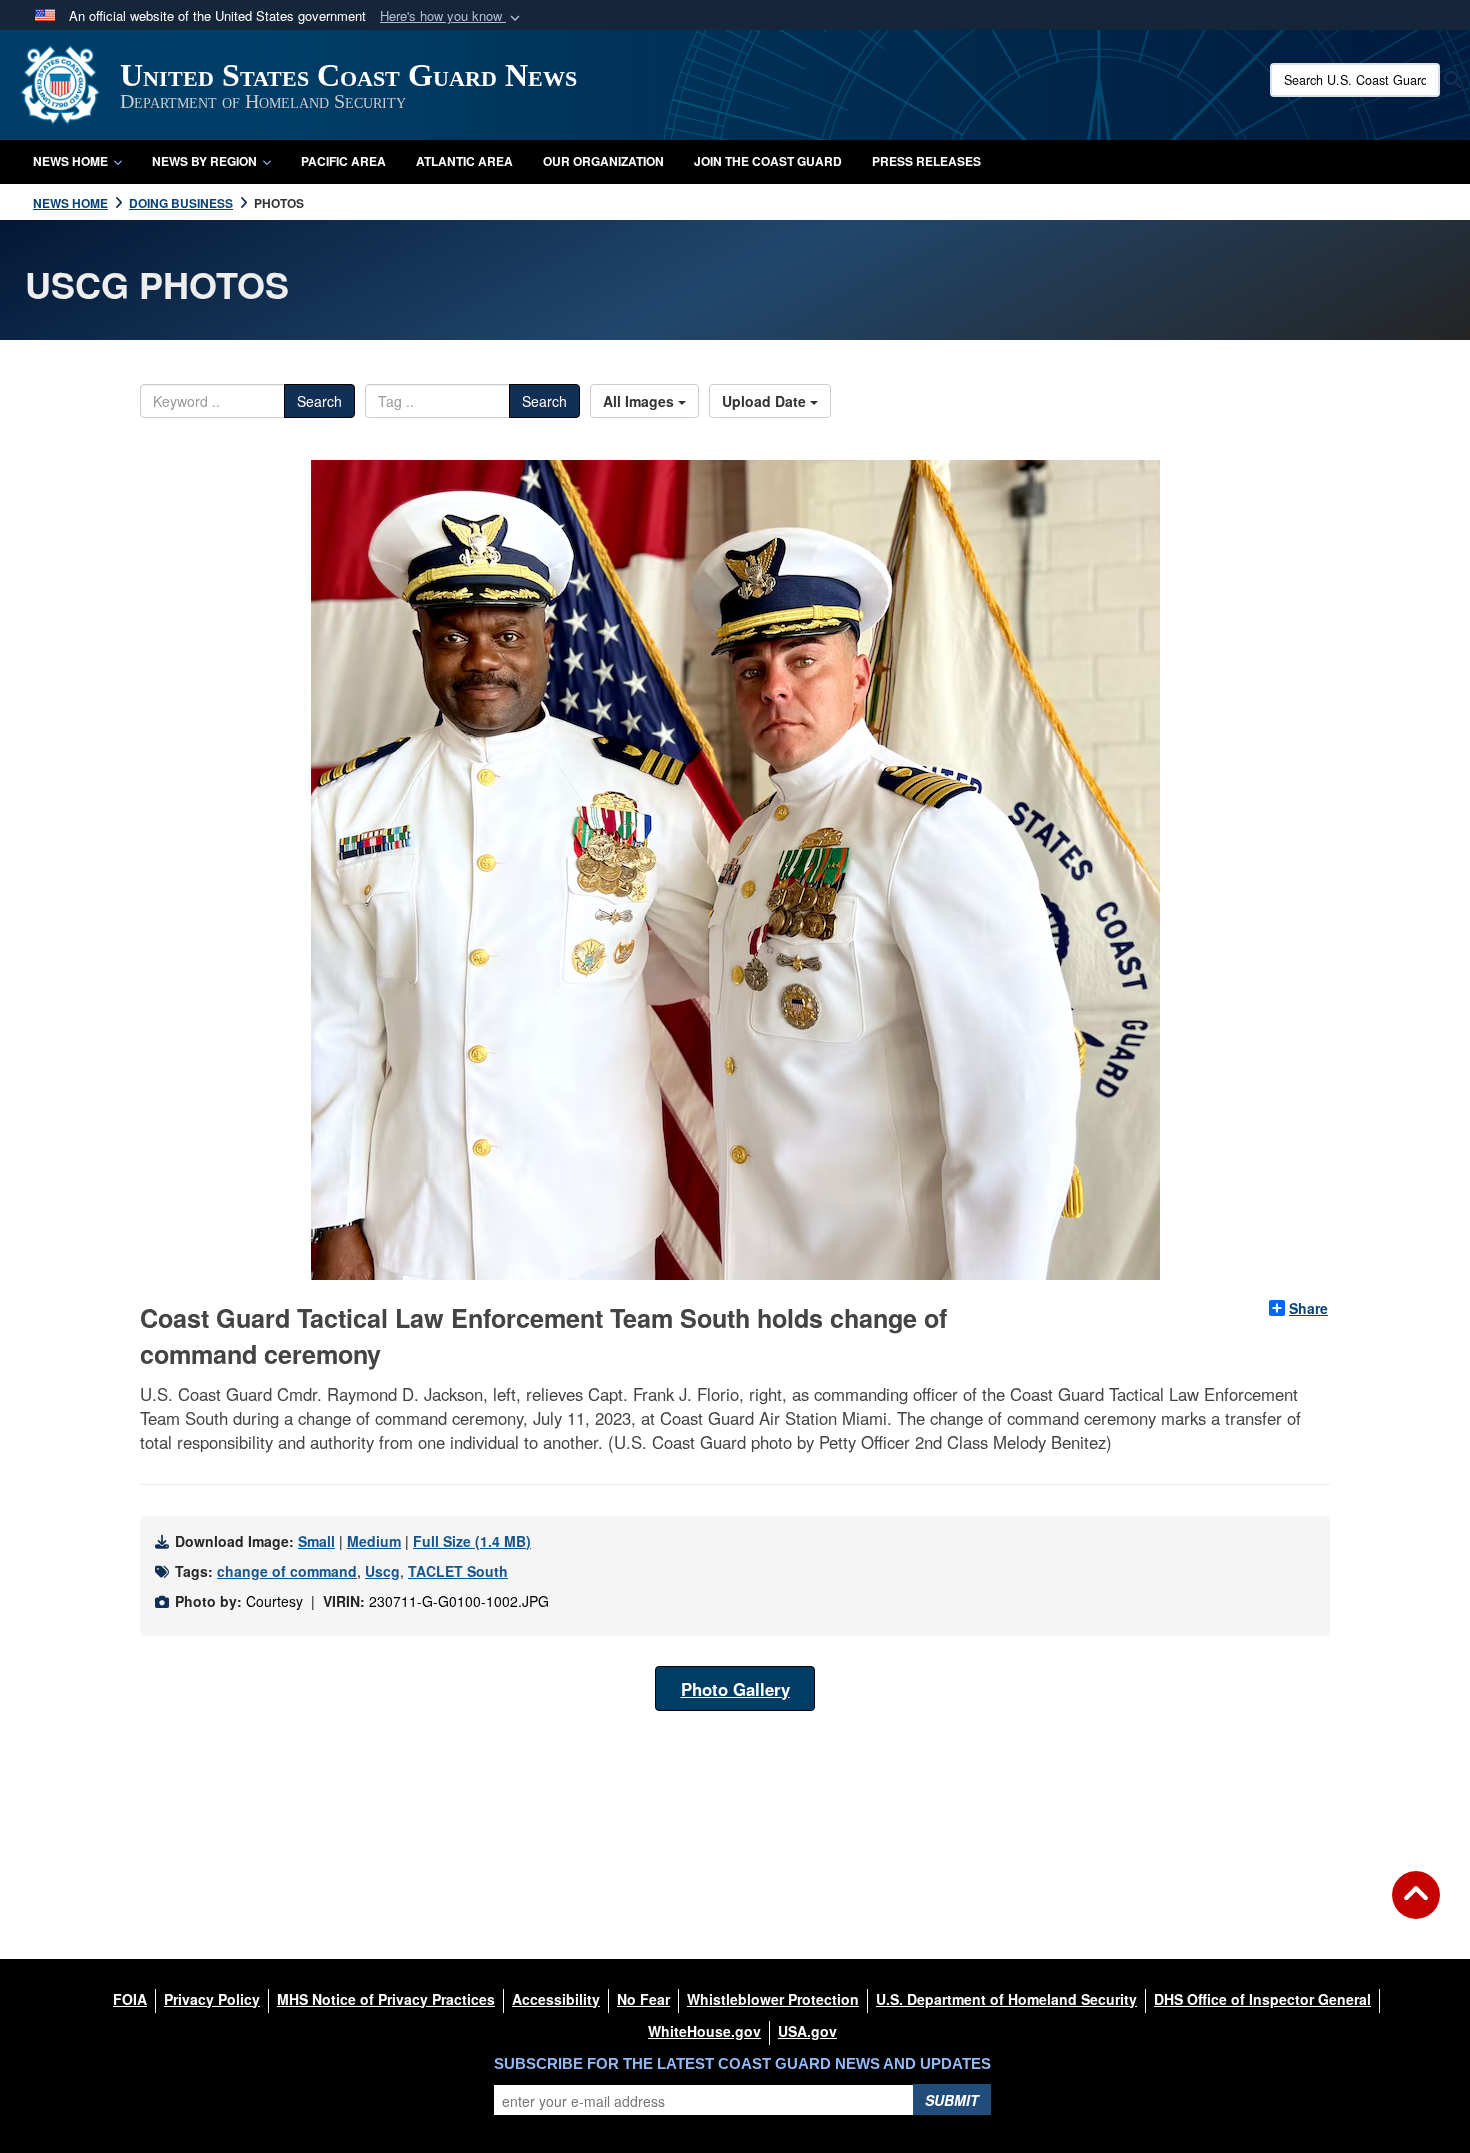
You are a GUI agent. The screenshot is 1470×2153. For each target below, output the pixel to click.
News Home (70, 161)
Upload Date (766, 401)
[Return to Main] (1416, 1907)
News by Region (204, 161)
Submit (952, 2100)
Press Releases (926, 161)
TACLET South (458, 1571)
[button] (452, 16)
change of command (287, 1571)
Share (1308, 1308)
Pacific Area (343, 161)
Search (319, 401)
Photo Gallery (735, 1689)
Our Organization (603, 161)
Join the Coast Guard (768, 161)
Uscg (382, 1571)
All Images (640, 401)
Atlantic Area (464, 161)
